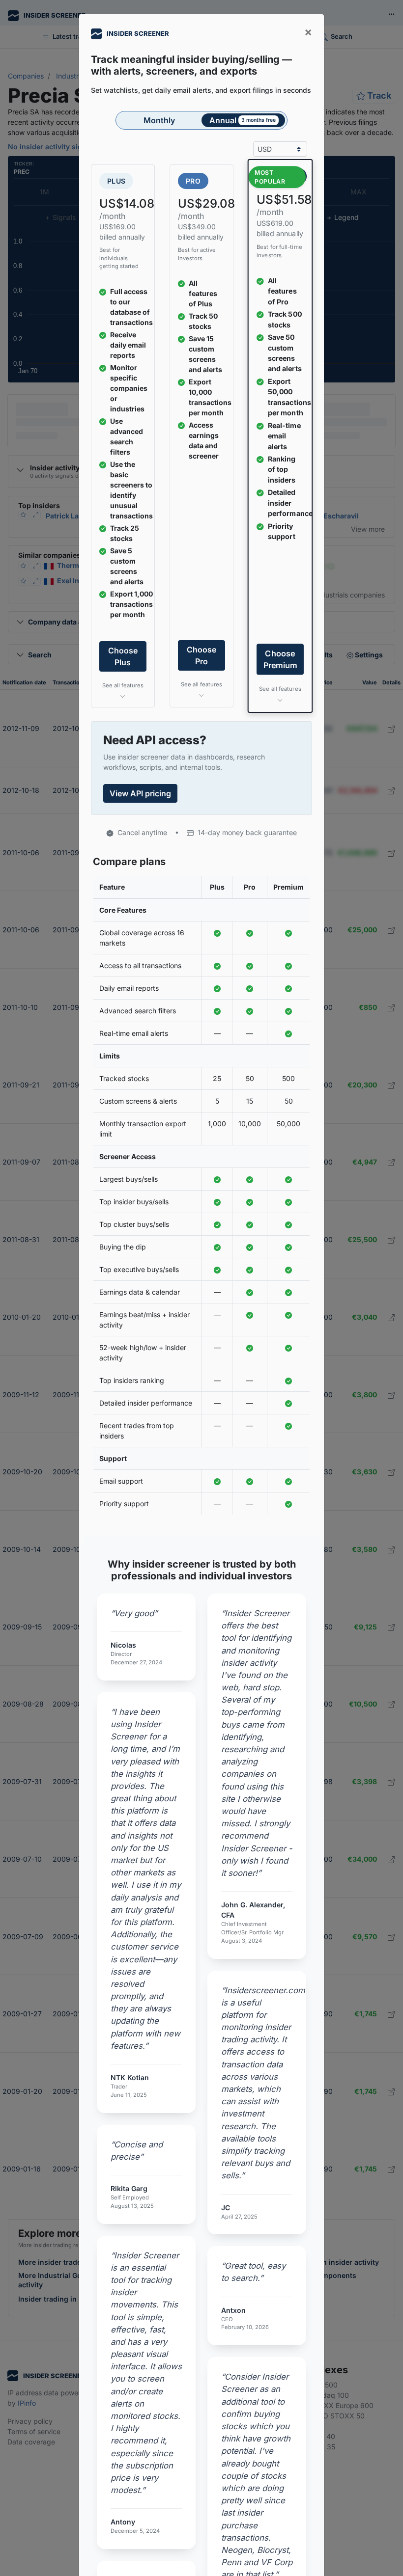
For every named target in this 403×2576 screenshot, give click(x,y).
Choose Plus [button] (123, 656)
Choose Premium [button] (280, 660)
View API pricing (140, 793)
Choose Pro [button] (201, 655)
